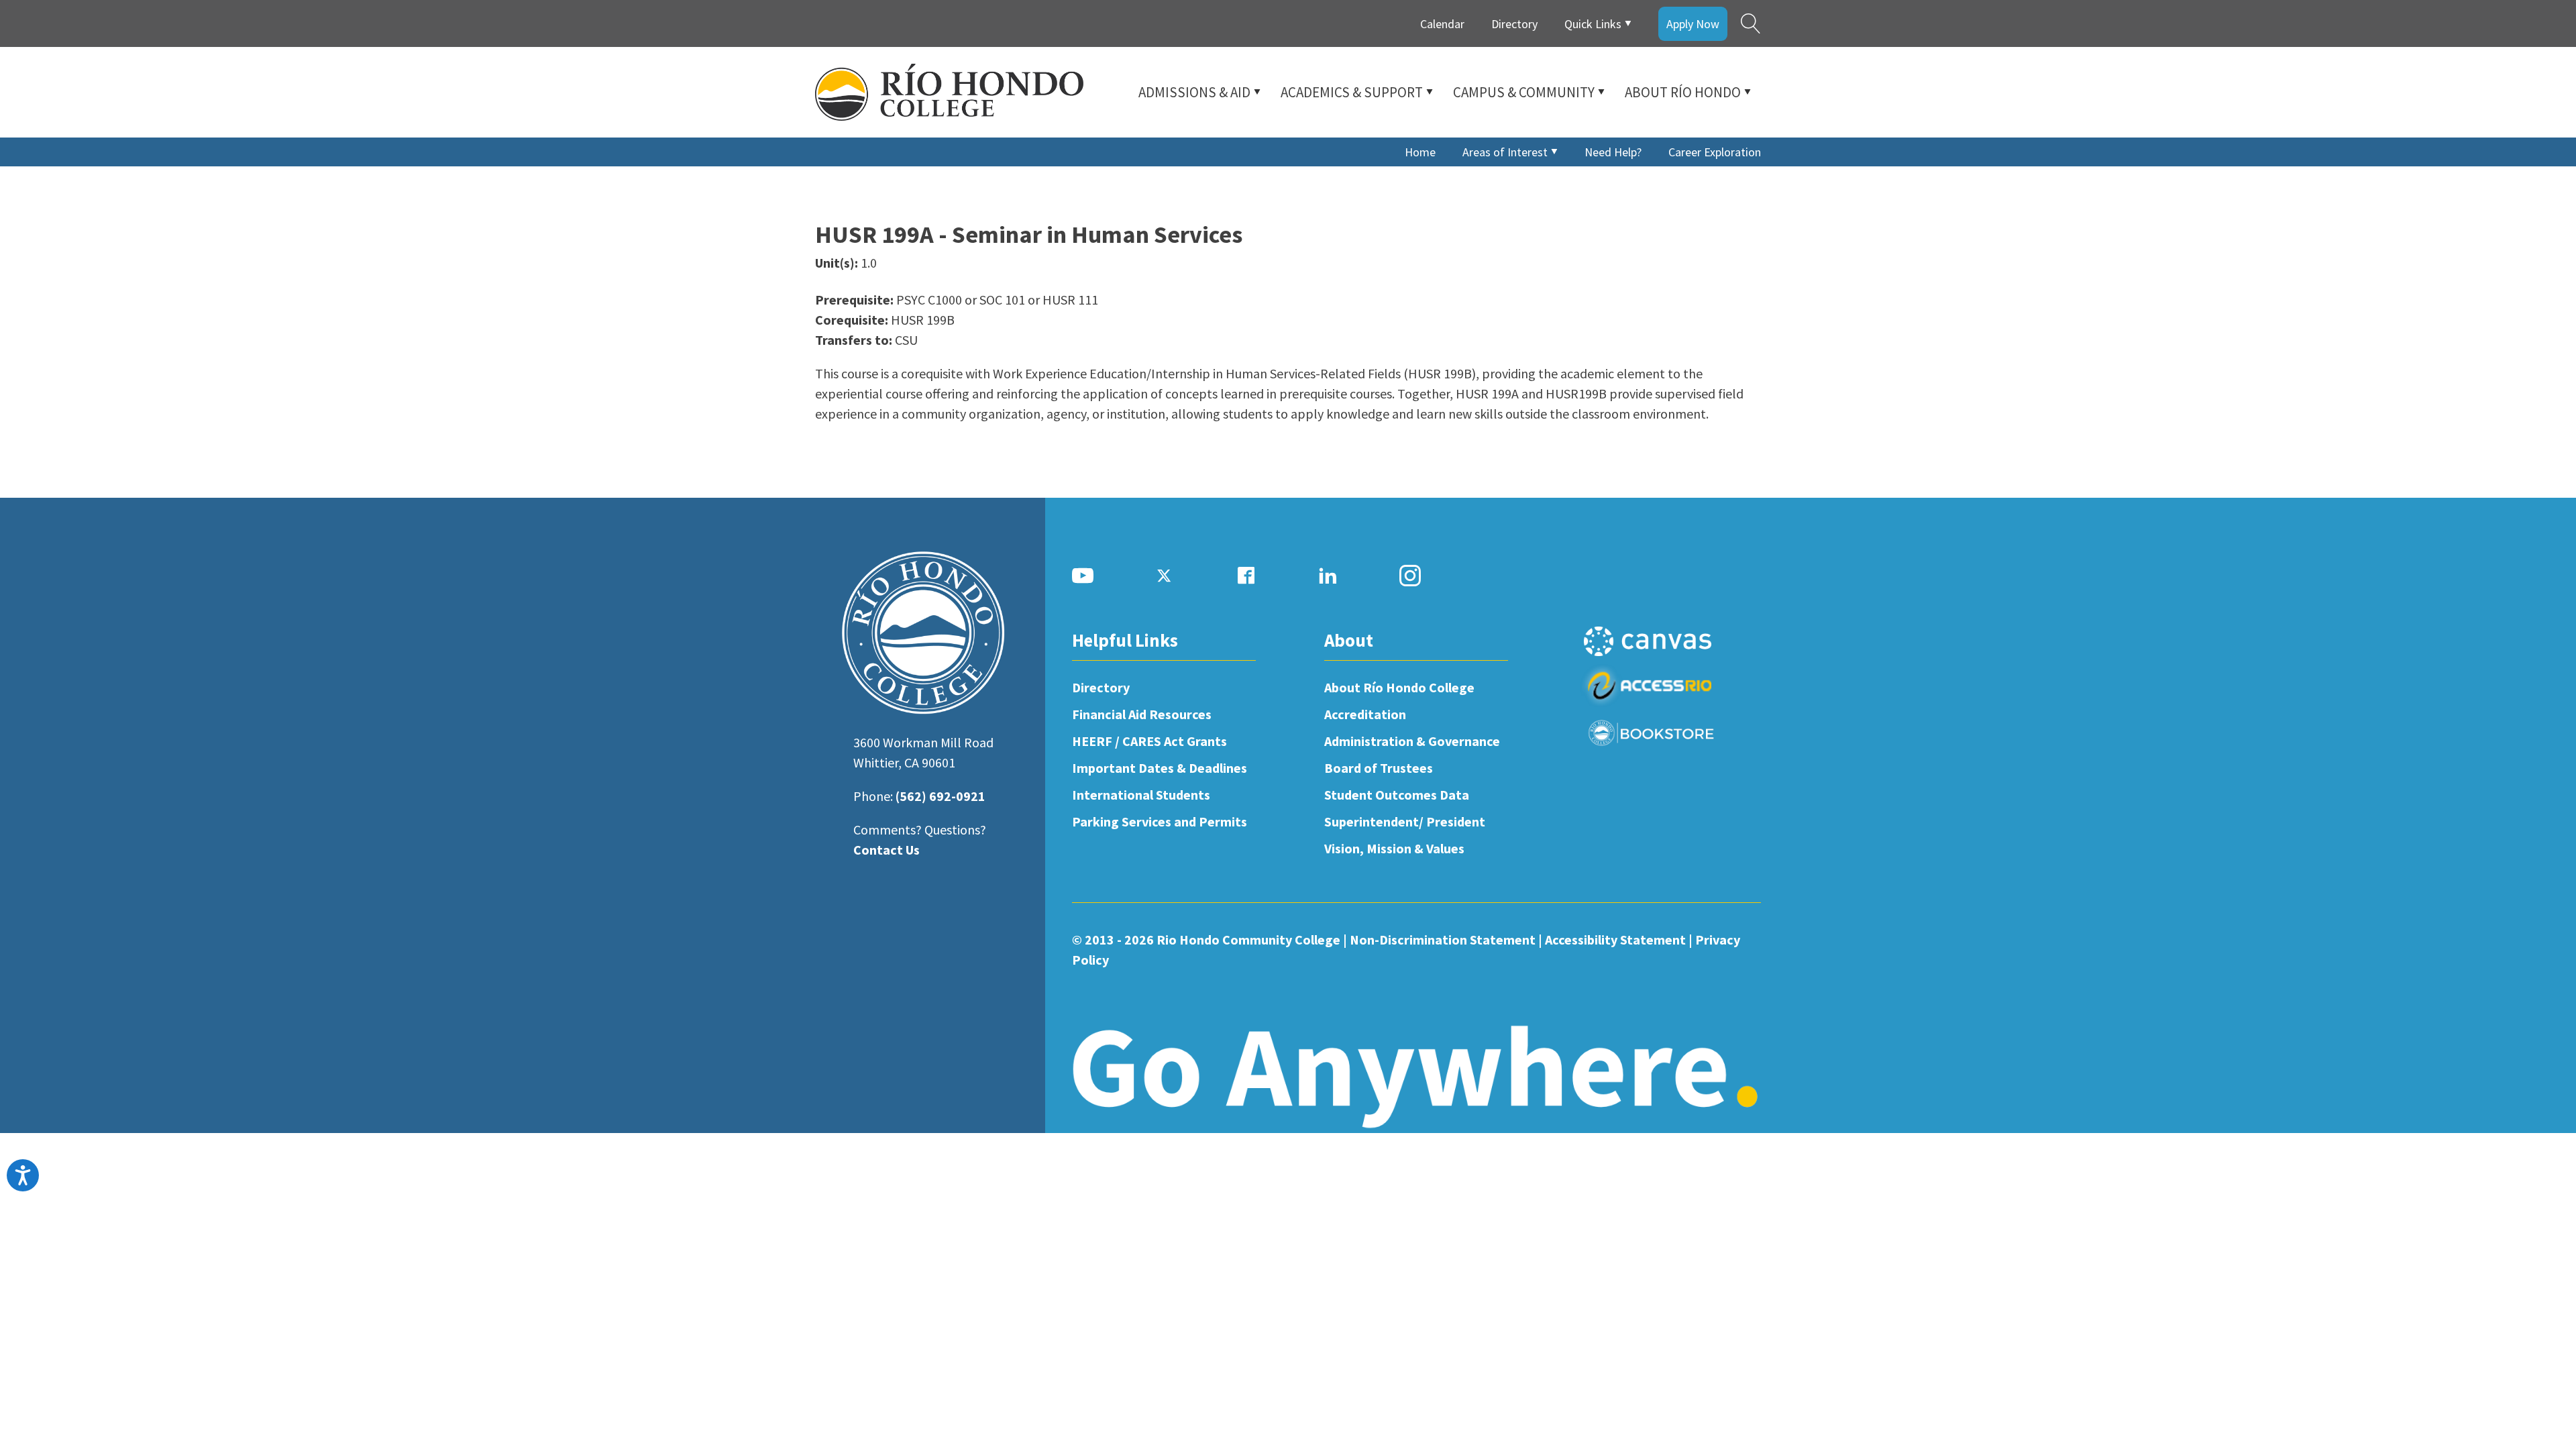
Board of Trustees (1379, 768)
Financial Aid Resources (1142, 714)
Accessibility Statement (1615, 940)
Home (1420, 152)
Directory (1514, 24)
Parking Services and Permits (1160, 821)
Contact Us (887, 850)
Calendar (1442, 24)
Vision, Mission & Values (1394, 848)
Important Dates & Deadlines (1160, 768)
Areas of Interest (1505, 152)
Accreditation (1365, 714)
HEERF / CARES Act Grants (1149, 741)
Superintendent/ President (1405, 821)
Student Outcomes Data (1397, 795)
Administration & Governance (1412, 741)
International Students (1141, 795)
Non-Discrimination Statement (1443, 940)
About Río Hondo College (1399, 687)
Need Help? (1613, 152)
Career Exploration (1715, 152)
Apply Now (1693, 24)
